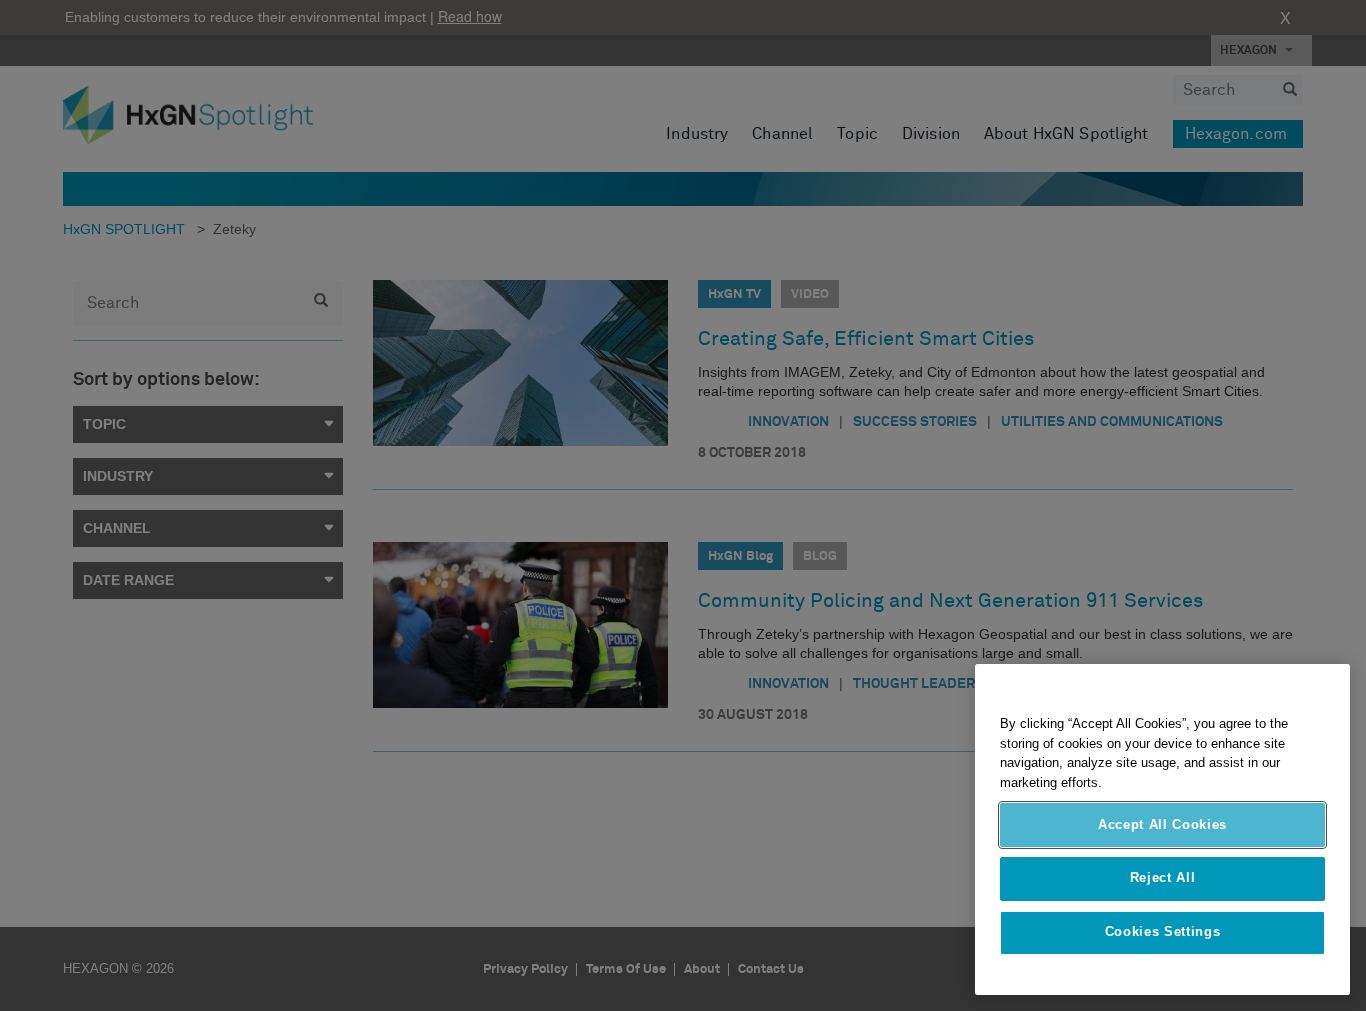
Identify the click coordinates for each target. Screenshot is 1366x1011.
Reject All (1163, 878)
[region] (1162, 829)
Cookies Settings (1163, 932)
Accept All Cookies (1162, 824)
